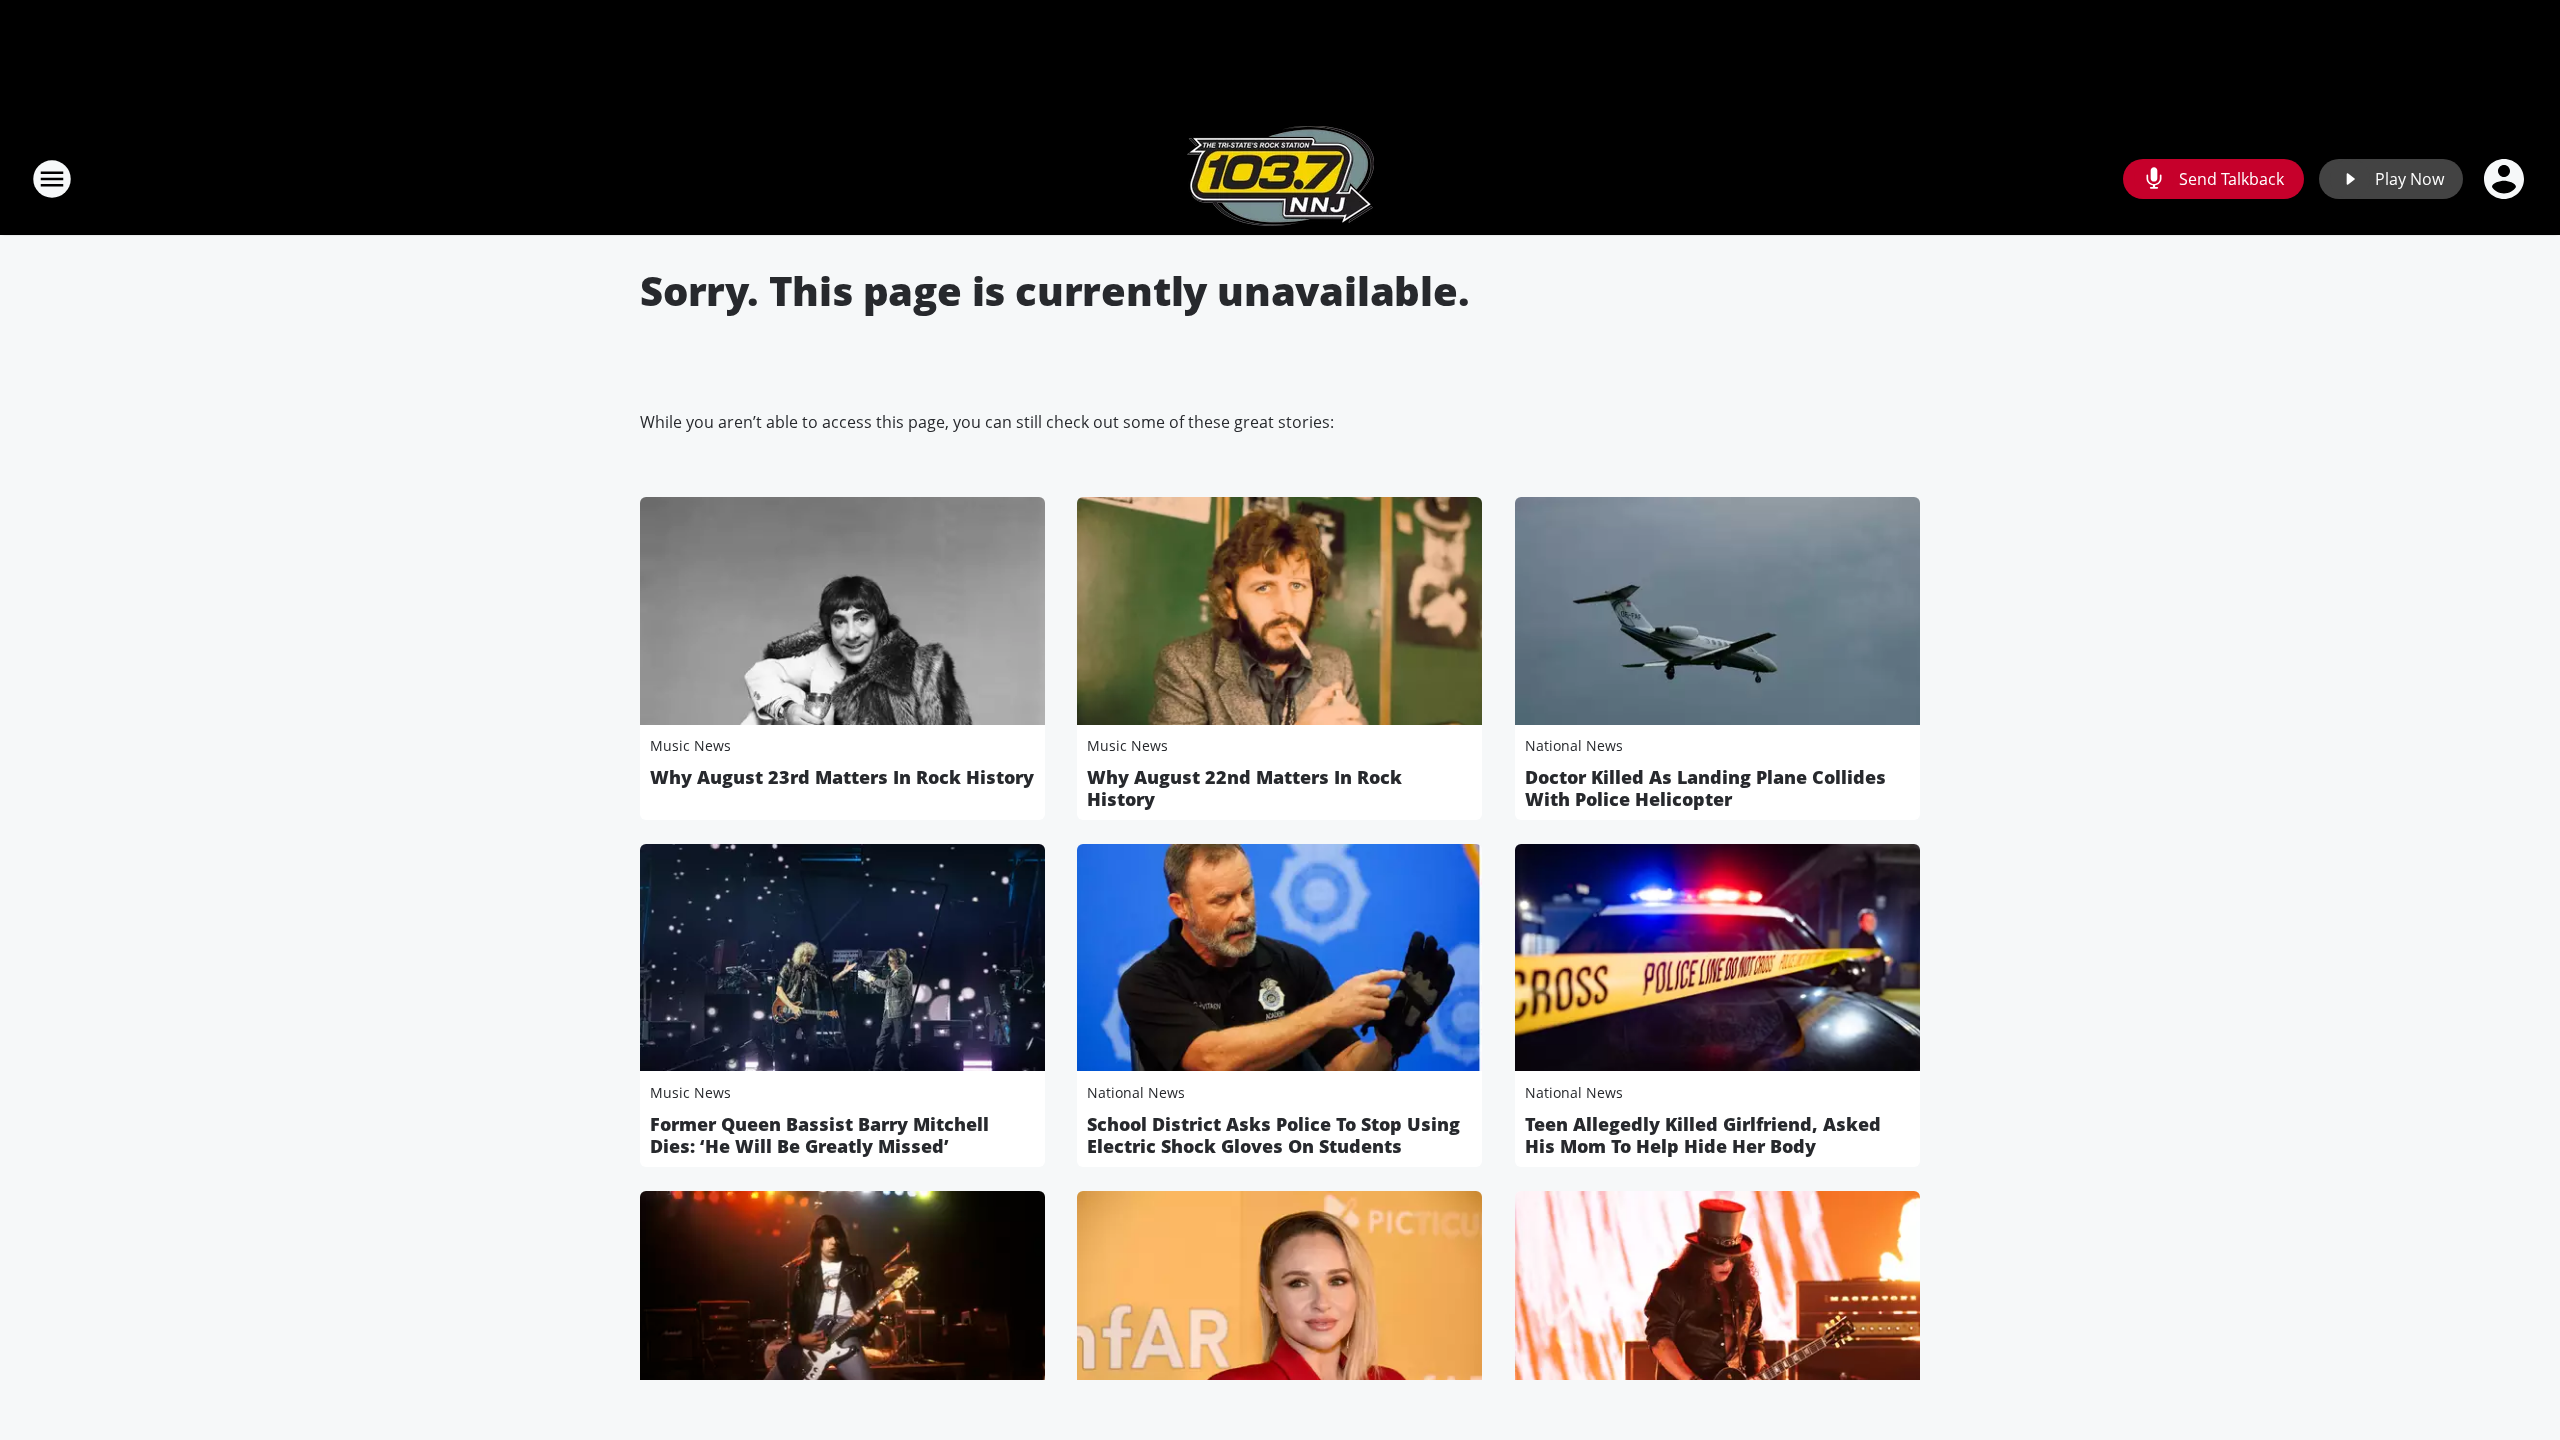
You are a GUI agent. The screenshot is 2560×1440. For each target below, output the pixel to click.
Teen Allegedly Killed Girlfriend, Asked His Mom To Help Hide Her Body (1703, 1135)
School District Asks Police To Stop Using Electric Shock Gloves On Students (1273, 1135)
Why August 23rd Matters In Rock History (842, 777)
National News (1574, 745)
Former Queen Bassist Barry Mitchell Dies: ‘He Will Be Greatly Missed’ (819, 1135)
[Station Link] (1280, 178)
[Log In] (2506, 179)
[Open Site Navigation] (52, 179)
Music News (690, 745)
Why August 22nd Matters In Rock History (1244, 788)
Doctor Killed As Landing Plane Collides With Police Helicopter (1705, 788)
